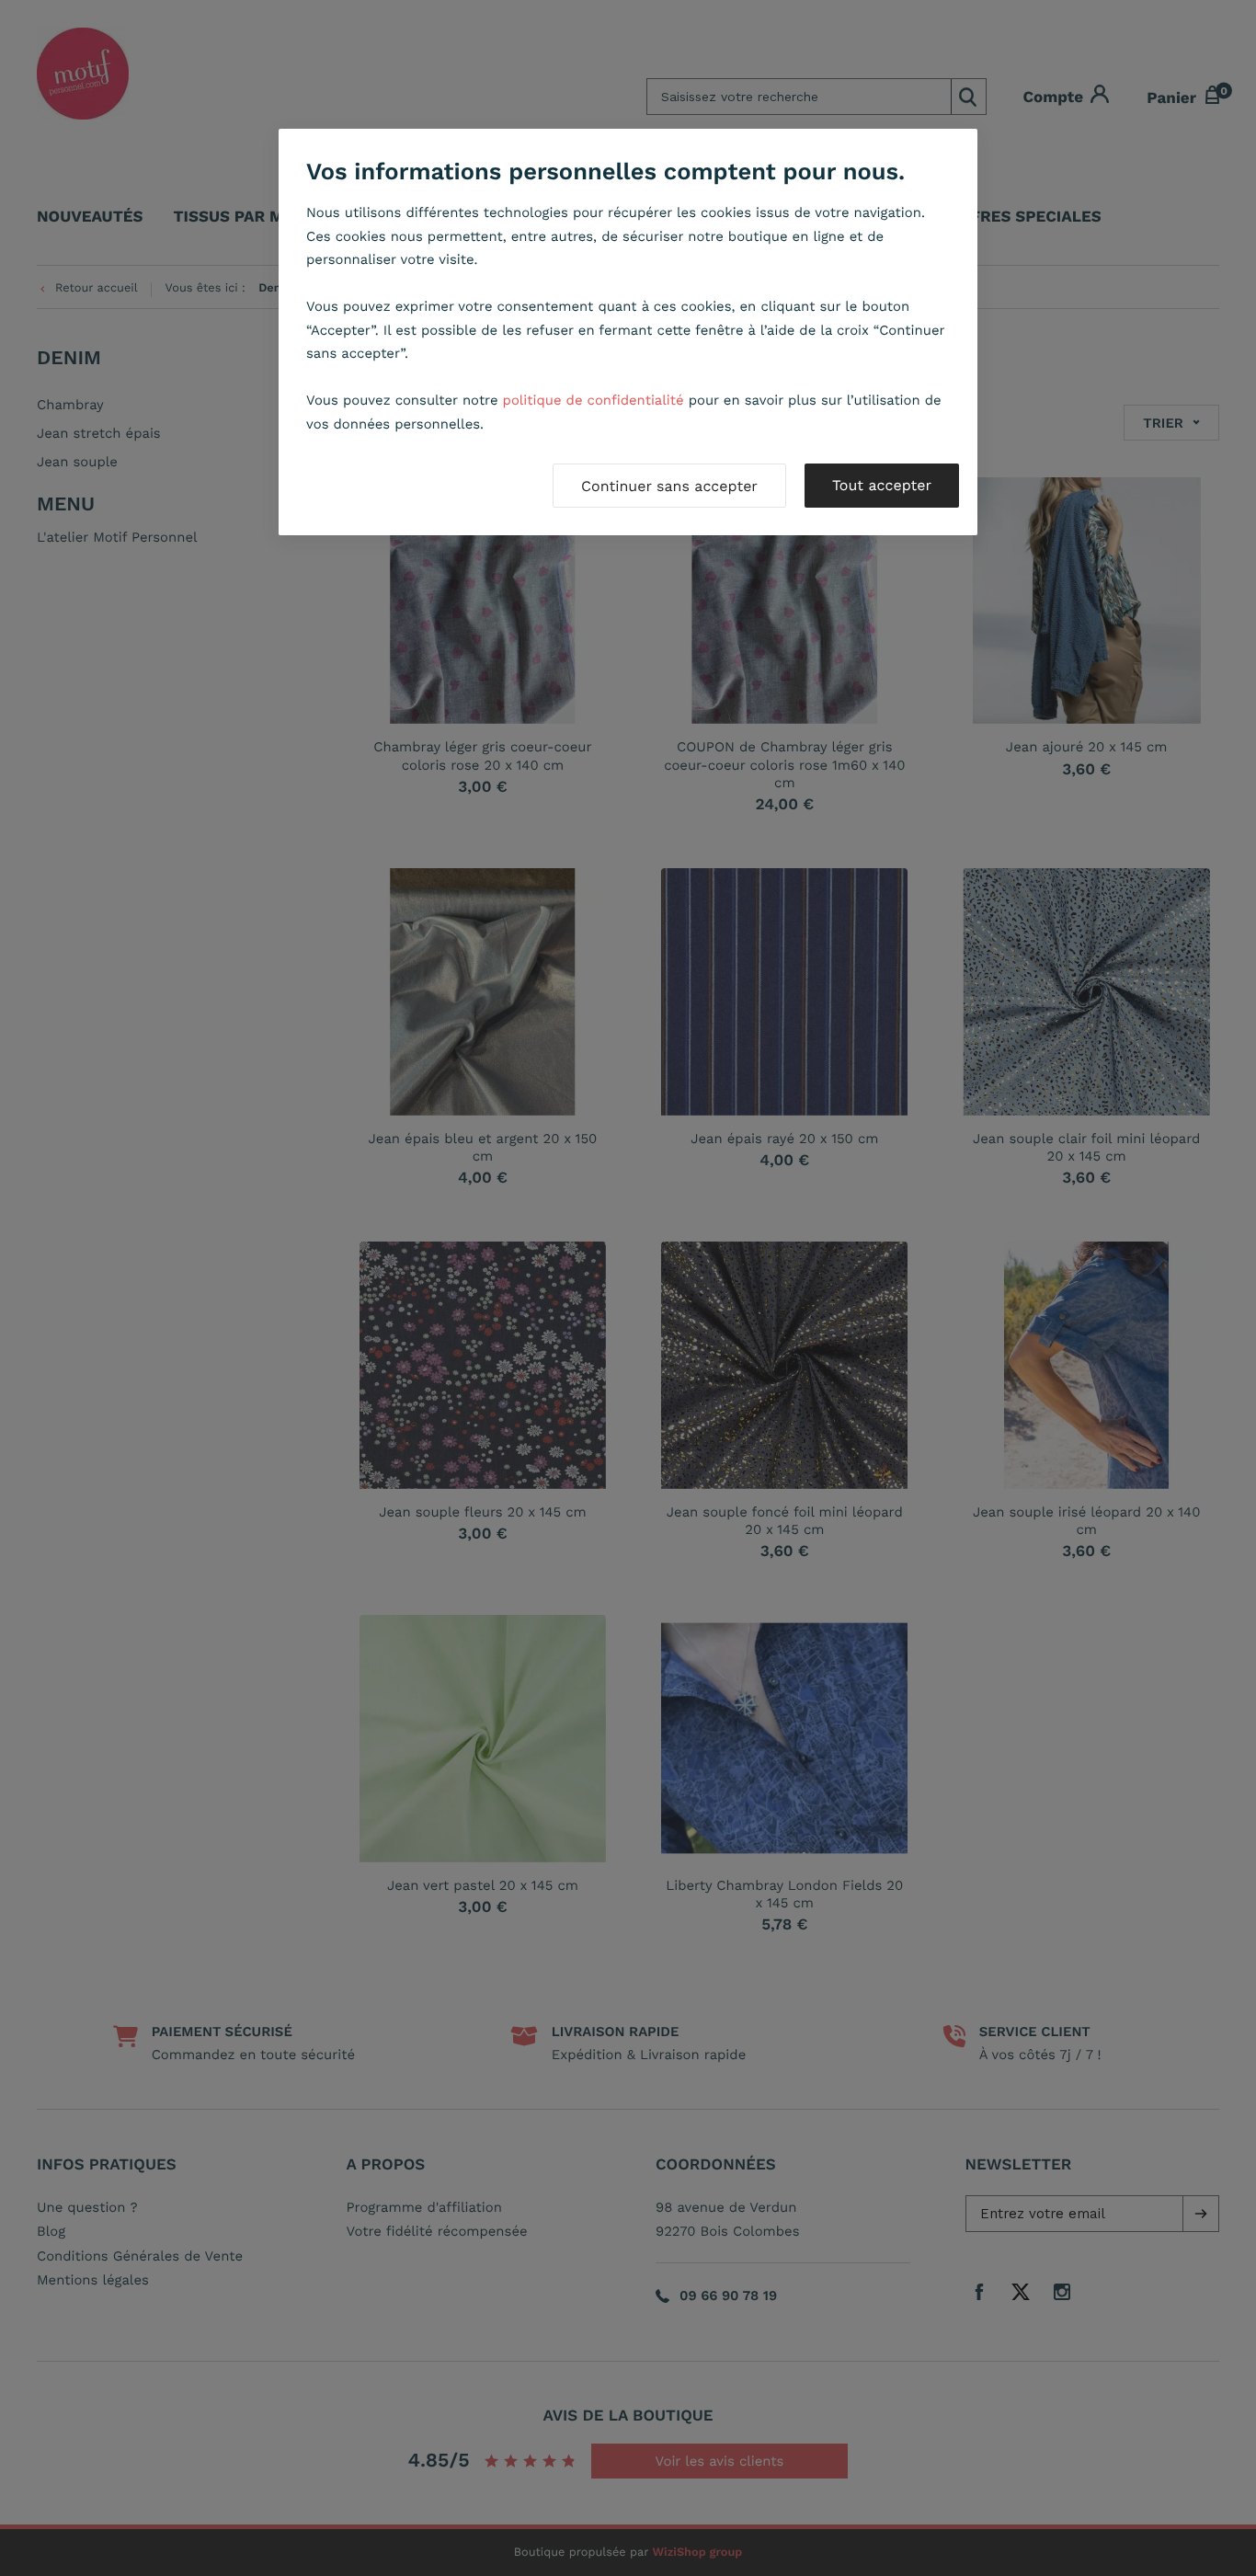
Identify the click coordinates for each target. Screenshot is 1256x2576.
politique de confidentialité (594, 400)
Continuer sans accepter (669, 486)
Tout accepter (882, 485)
